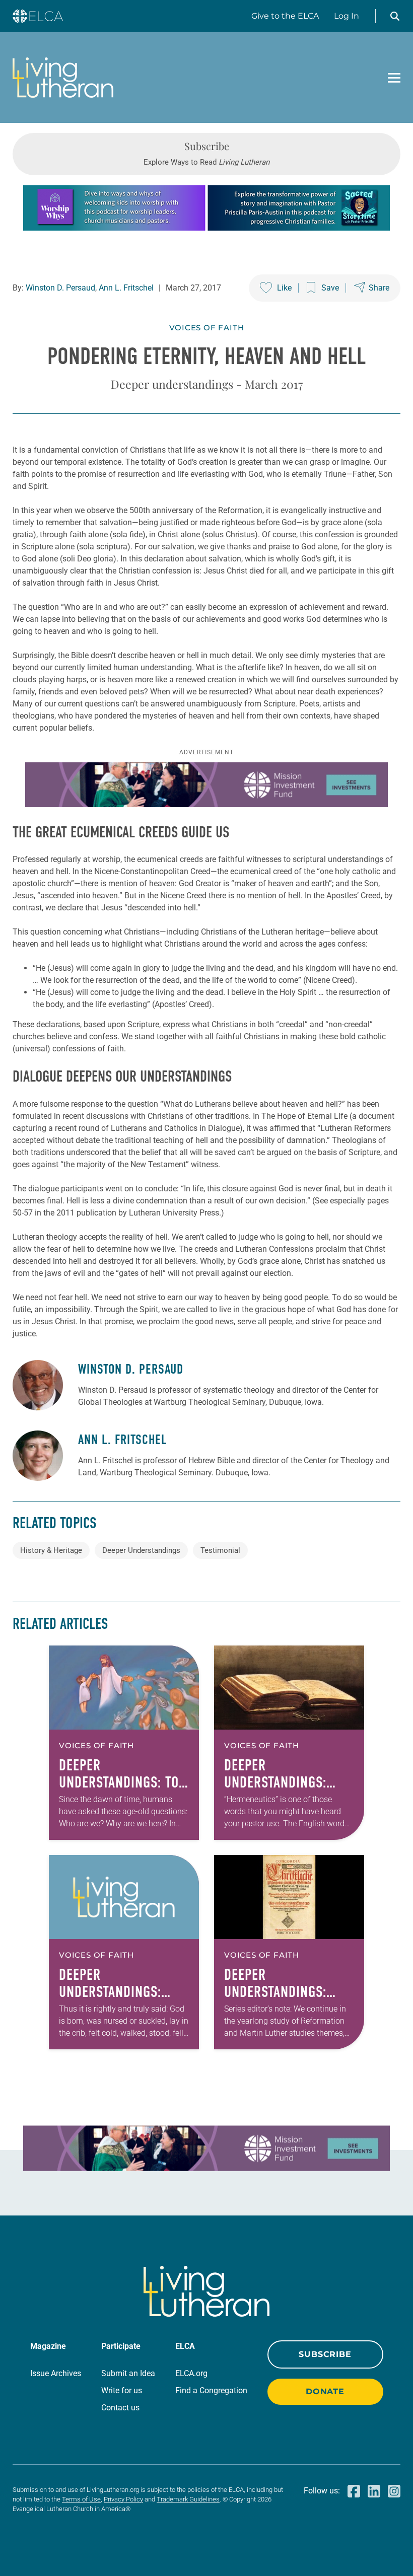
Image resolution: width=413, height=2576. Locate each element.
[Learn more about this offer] (206, 228)
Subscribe (325, 2354)
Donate (325, 2391)
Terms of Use (81, 2499)
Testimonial (220, 1550)
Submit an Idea (128, 2373)
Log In (347, 16)
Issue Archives (56, 2373)
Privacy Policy (123, 2499)
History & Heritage (51, 1550)
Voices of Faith (207, 328)
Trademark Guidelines (188, 2499)
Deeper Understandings (141, 1550)
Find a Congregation (211, 2390)
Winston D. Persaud (60, 288)
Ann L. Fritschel (126, 288)
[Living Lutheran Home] (63, 78)
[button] (395, 16)
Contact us (120, 2408)
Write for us (122, 2390)
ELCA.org (191, 2373)
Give (285, 16)
